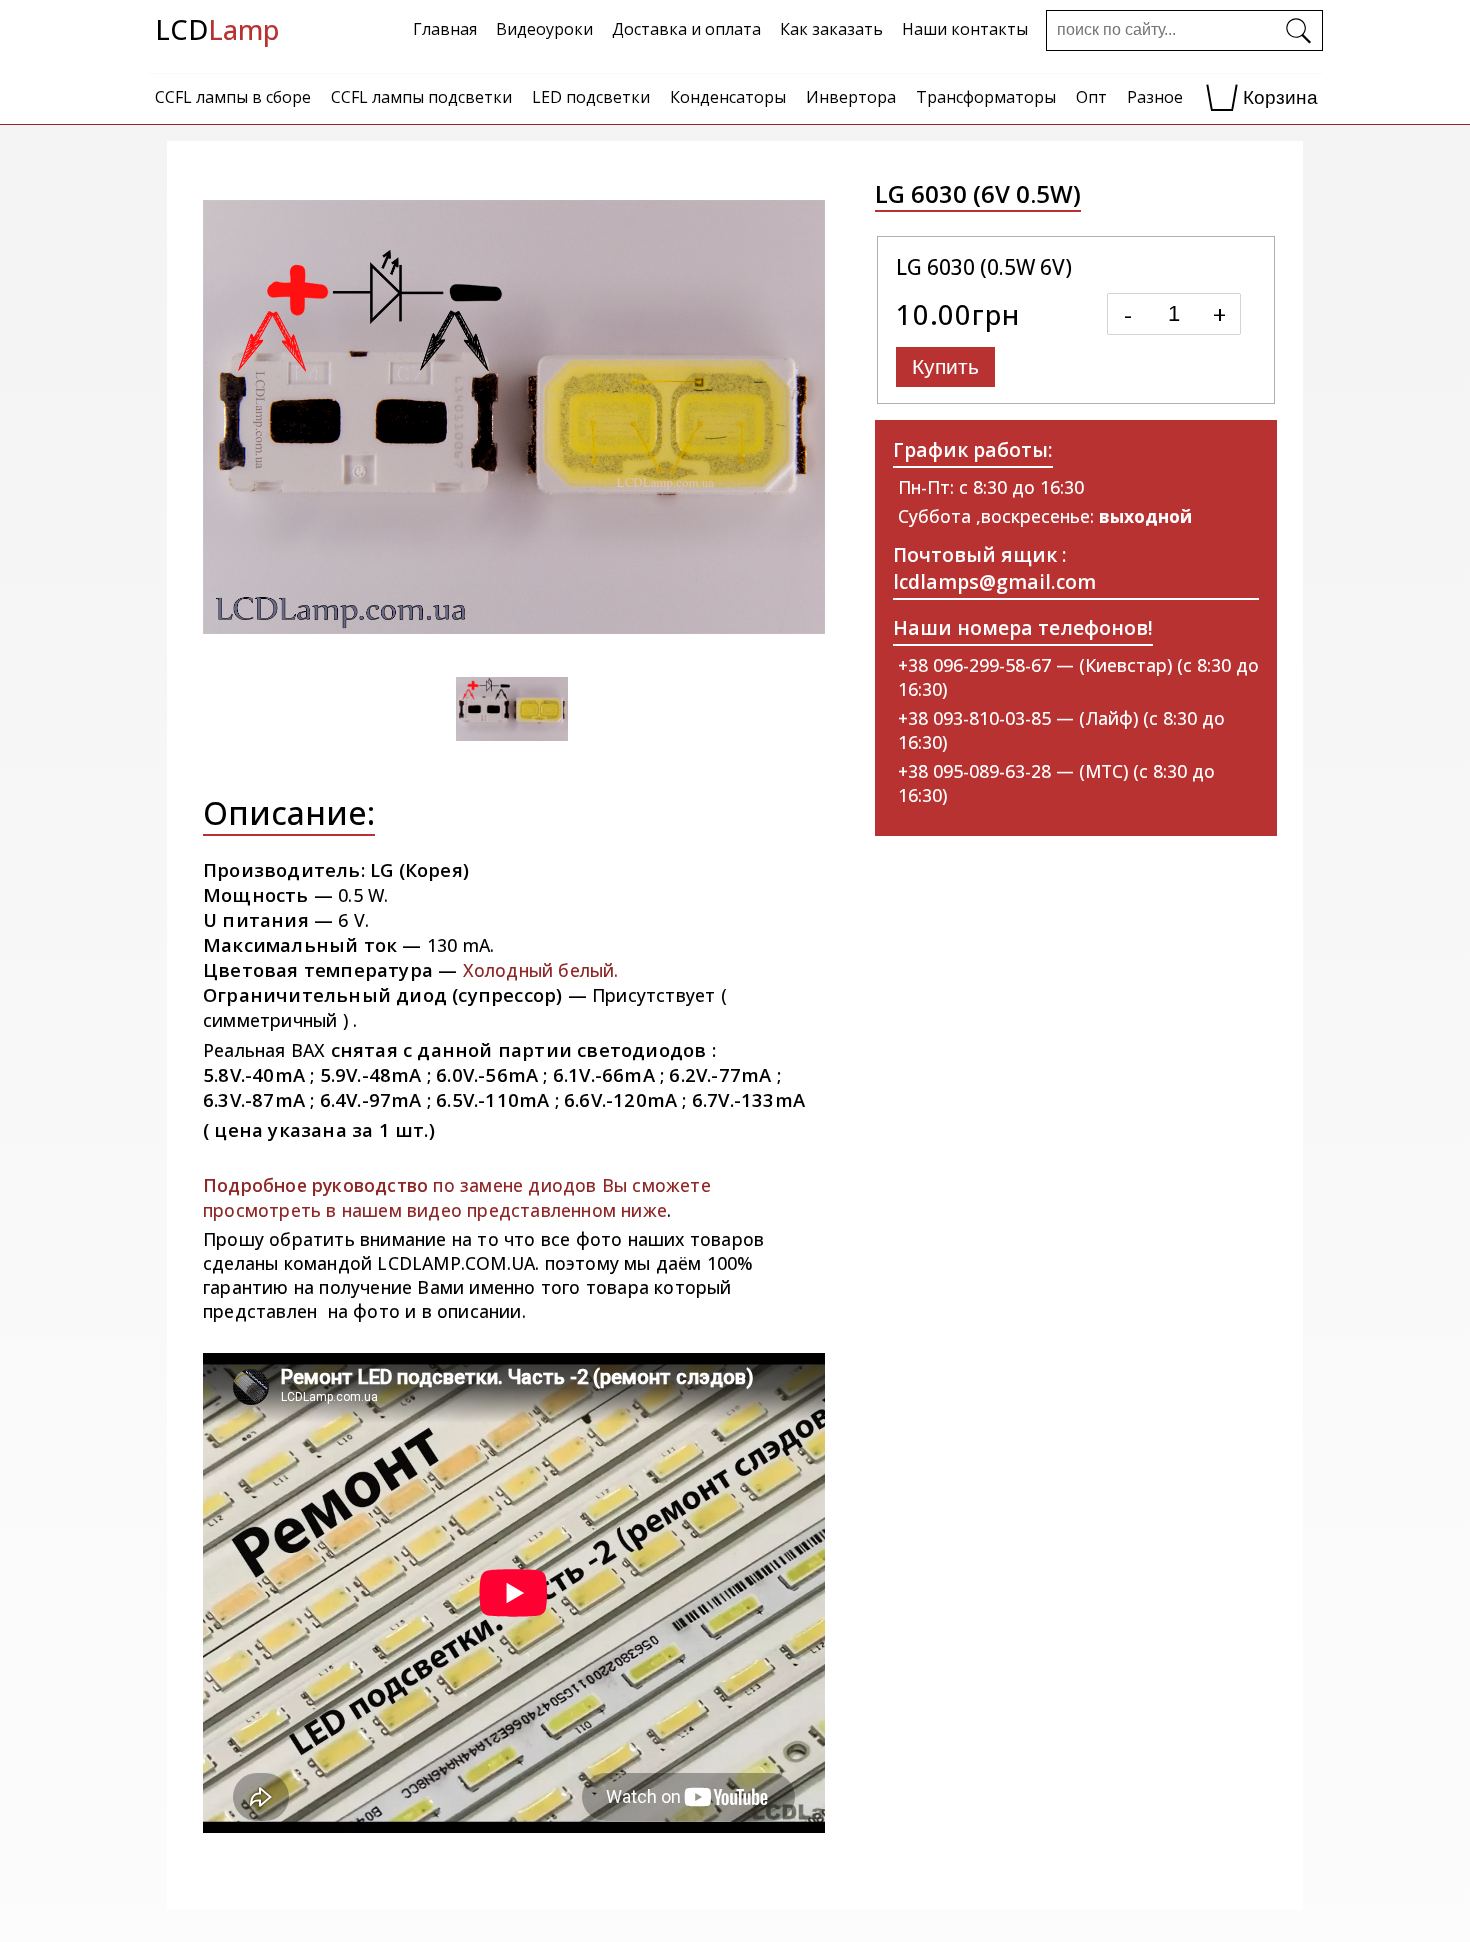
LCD (217, 29)
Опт (1091, 97)
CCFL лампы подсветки (421, 97)
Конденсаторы (728, 97)
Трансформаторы (986, 97)
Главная (445, 29)
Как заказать (831, 29)
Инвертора (851, 97)
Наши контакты (965, 29)
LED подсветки (591, 97)
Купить (945, 366)
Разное (1155, 97)
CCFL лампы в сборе (233, 97)
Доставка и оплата (686, 29)
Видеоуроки (544, 29)
